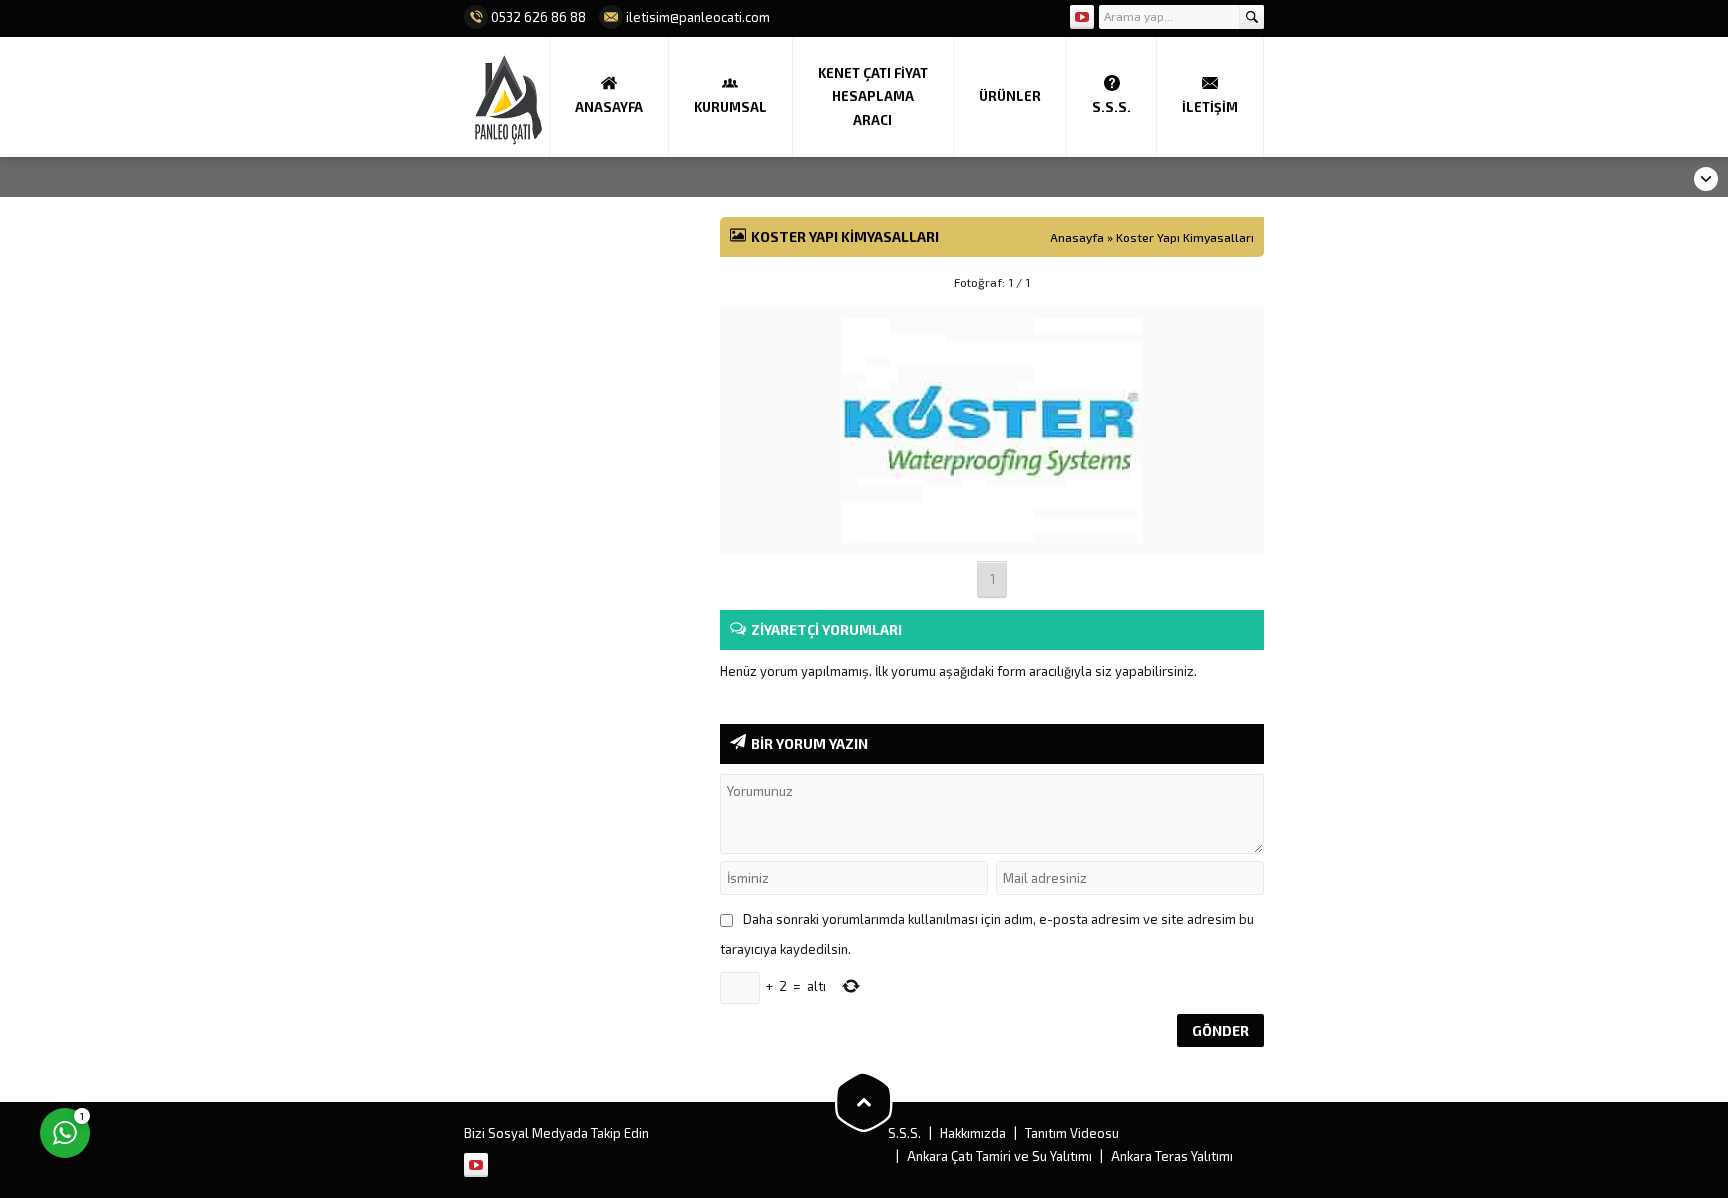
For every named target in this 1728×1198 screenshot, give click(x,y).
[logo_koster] (992, 530)
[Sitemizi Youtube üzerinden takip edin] (1082, 17)
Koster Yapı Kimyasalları (1185, 237)
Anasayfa (1077, 237)
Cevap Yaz (190, 1051)
